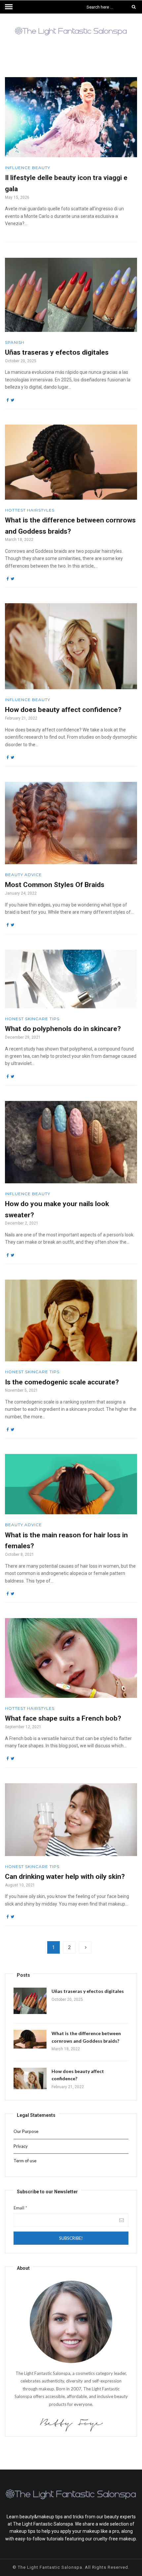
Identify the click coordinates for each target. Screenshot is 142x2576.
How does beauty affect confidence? (63, 710)
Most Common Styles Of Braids (55, 885)
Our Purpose (26, 2131)
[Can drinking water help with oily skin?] (71, 1820)
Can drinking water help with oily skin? (65, 1877)
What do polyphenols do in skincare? (63, 1029)
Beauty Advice (23, 875)
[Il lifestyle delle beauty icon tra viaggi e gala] (71, 117)
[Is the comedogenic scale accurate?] (71, 1320)
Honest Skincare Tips (32, 1019)
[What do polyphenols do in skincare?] (71, 979)
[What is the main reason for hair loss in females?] (71, 1484)
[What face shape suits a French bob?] (71, 1658)
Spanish (15, 342)
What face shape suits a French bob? (63, 1718)
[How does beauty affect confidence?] (71, 646)
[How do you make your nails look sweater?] (71, 1142)
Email (20, 2208)
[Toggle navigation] (9, 7)
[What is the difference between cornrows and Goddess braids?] (71, 462)
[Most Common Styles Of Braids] (71, 823)
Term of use (25, 2161)
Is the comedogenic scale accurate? (62, 1382)
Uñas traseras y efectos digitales (57, 352)
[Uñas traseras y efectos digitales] (71, 295)
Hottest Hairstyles (30, 510)
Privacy (21, 2146)
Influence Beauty (28, 168)
